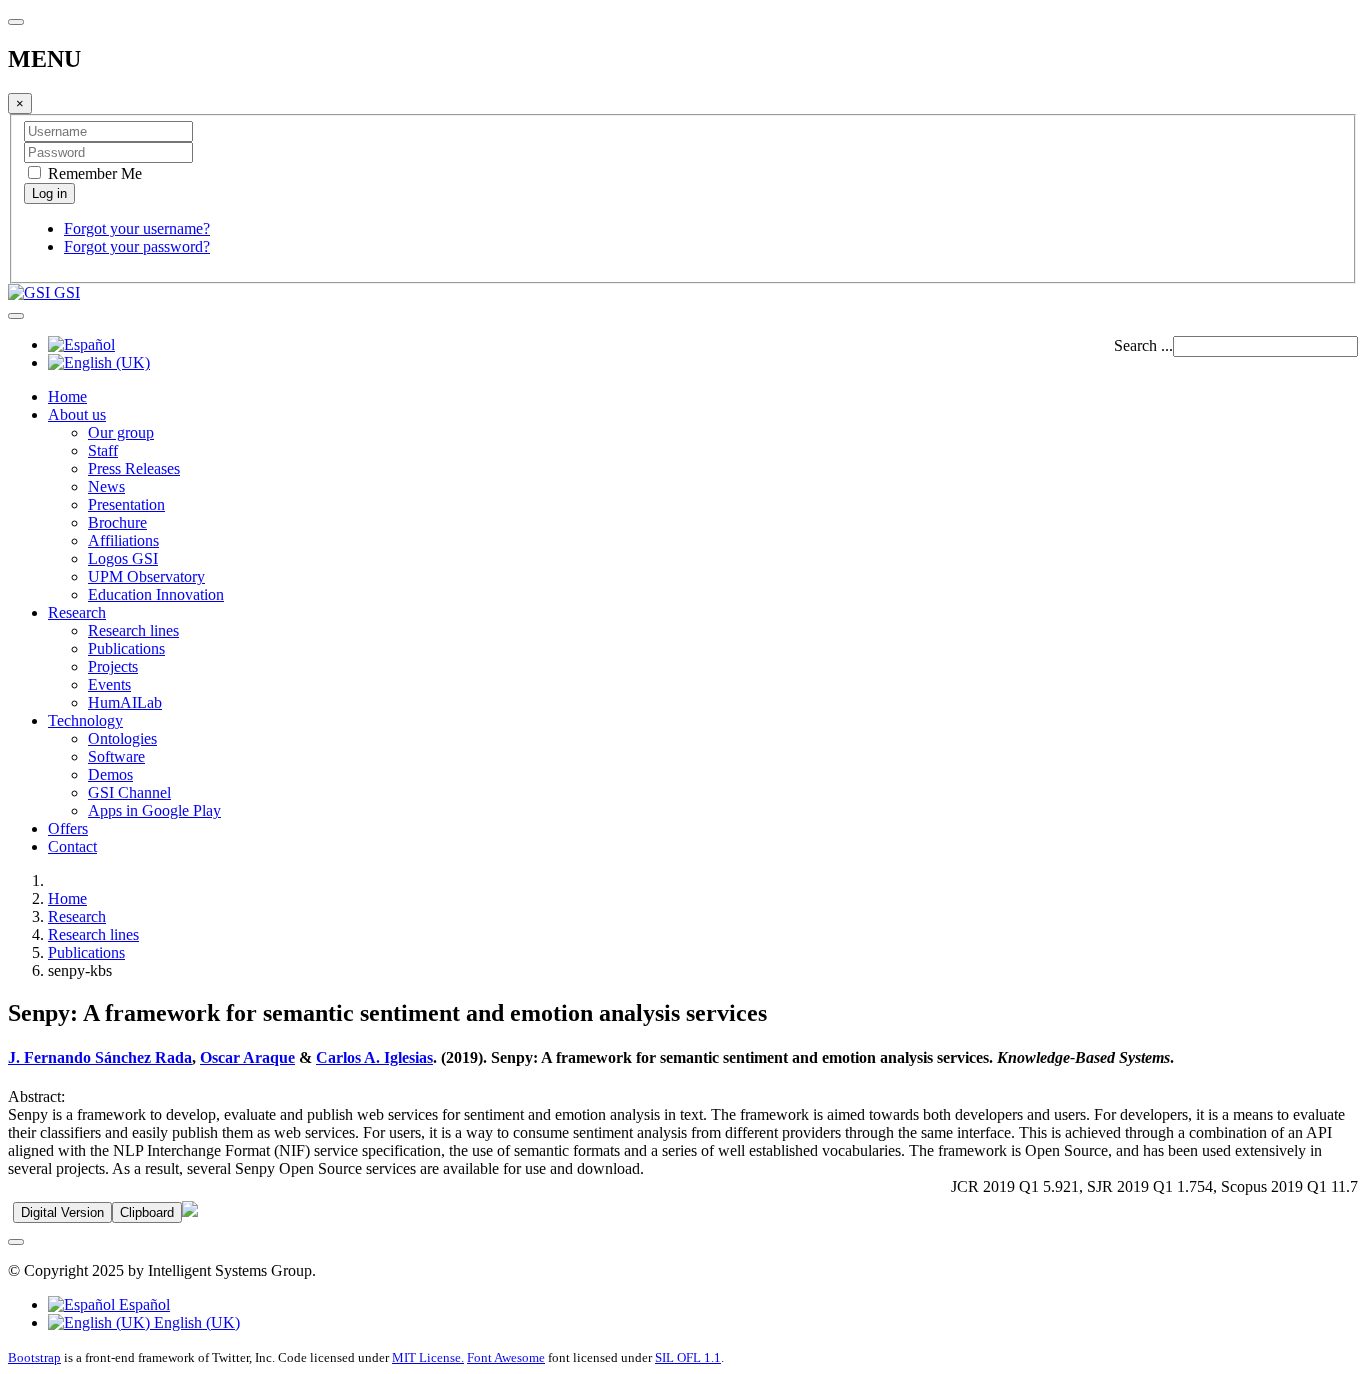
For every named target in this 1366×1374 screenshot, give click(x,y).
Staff (103, 450)
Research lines (133, 630)
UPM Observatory (146, 576)
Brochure (117, 522)
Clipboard (147, 1212)
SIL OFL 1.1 (688, 1357)
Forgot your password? (137, 246)
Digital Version (62, 1212)
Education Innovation (156, 594)
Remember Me (93, 173)
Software (116, 756)
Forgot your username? (137, 228)
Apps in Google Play (154, 810)
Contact (72, 846)
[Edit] (190, 1211)
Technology (85, 720)
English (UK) (195, 1322)
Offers (68, 828)
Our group (121, 432)
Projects (113, 666)
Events (109, 684)
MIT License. (428, 1357)
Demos (110, 774)
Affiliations (123, 540)
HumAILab (125, 702)
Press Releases (134, 468)
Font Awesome (506, 1357)
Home (67, 396)
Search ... (1143, 345)
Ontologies (122, 738)
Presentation (126, 504)
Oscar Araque (247, 1057)
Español (142, 1304)
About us (77, 414)
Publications (126, 648)
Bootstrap (34, 1357)
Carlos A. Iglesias (374, 1057)
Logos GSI (123, 558)
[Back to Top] (16, 1242)
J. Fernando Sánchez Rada (100, 1057)
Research (77, 612)
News (106, 486)
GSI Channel (129, 792)
